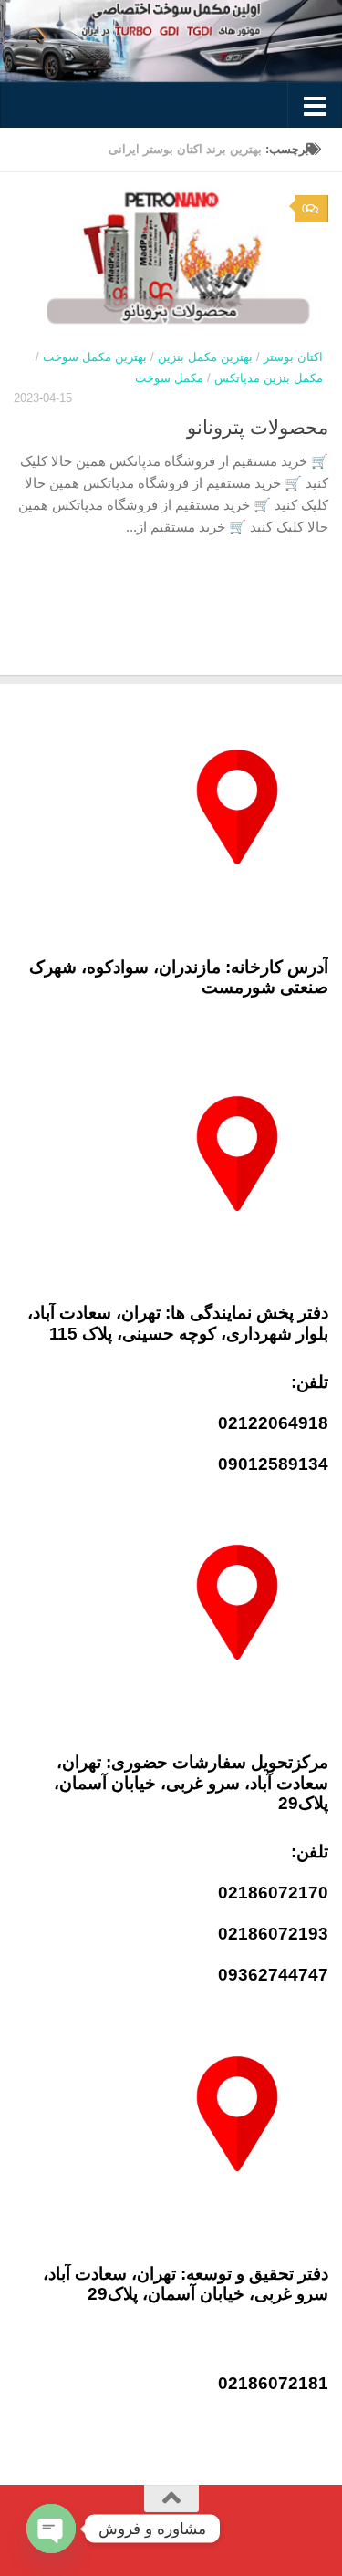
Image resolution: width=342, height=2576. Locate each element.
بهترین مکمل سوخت (95, 357)
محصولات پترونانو (258, 427)
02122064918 (273, 1423)
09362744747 (273, 1975)
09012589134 (273, 1464)
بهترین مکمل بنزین (205, 357)
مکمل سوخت (169, 378)
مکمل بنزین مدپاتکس (269, 378)
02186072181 (273, 2383)
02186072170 (273, 1893)
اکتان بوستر (293, 357)
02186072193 (273, 1934)
